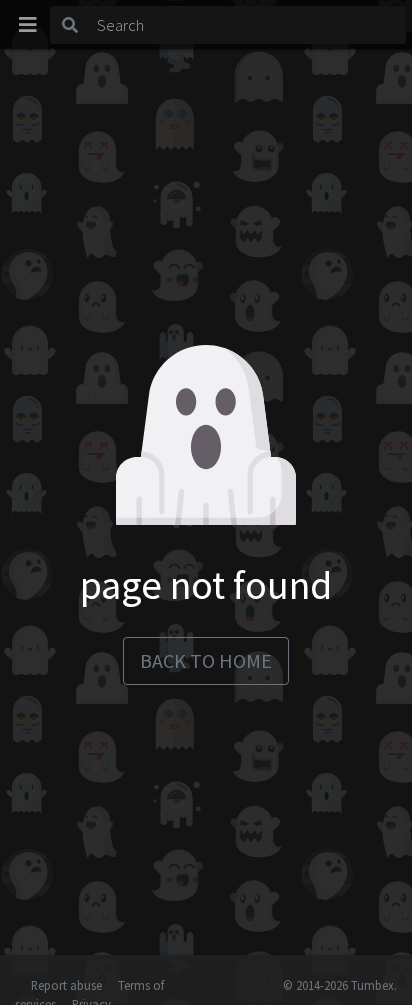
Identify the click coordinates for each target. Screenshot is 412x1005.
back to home (206, 660)
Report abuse (66, 985)
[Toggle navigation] (28, 25)
